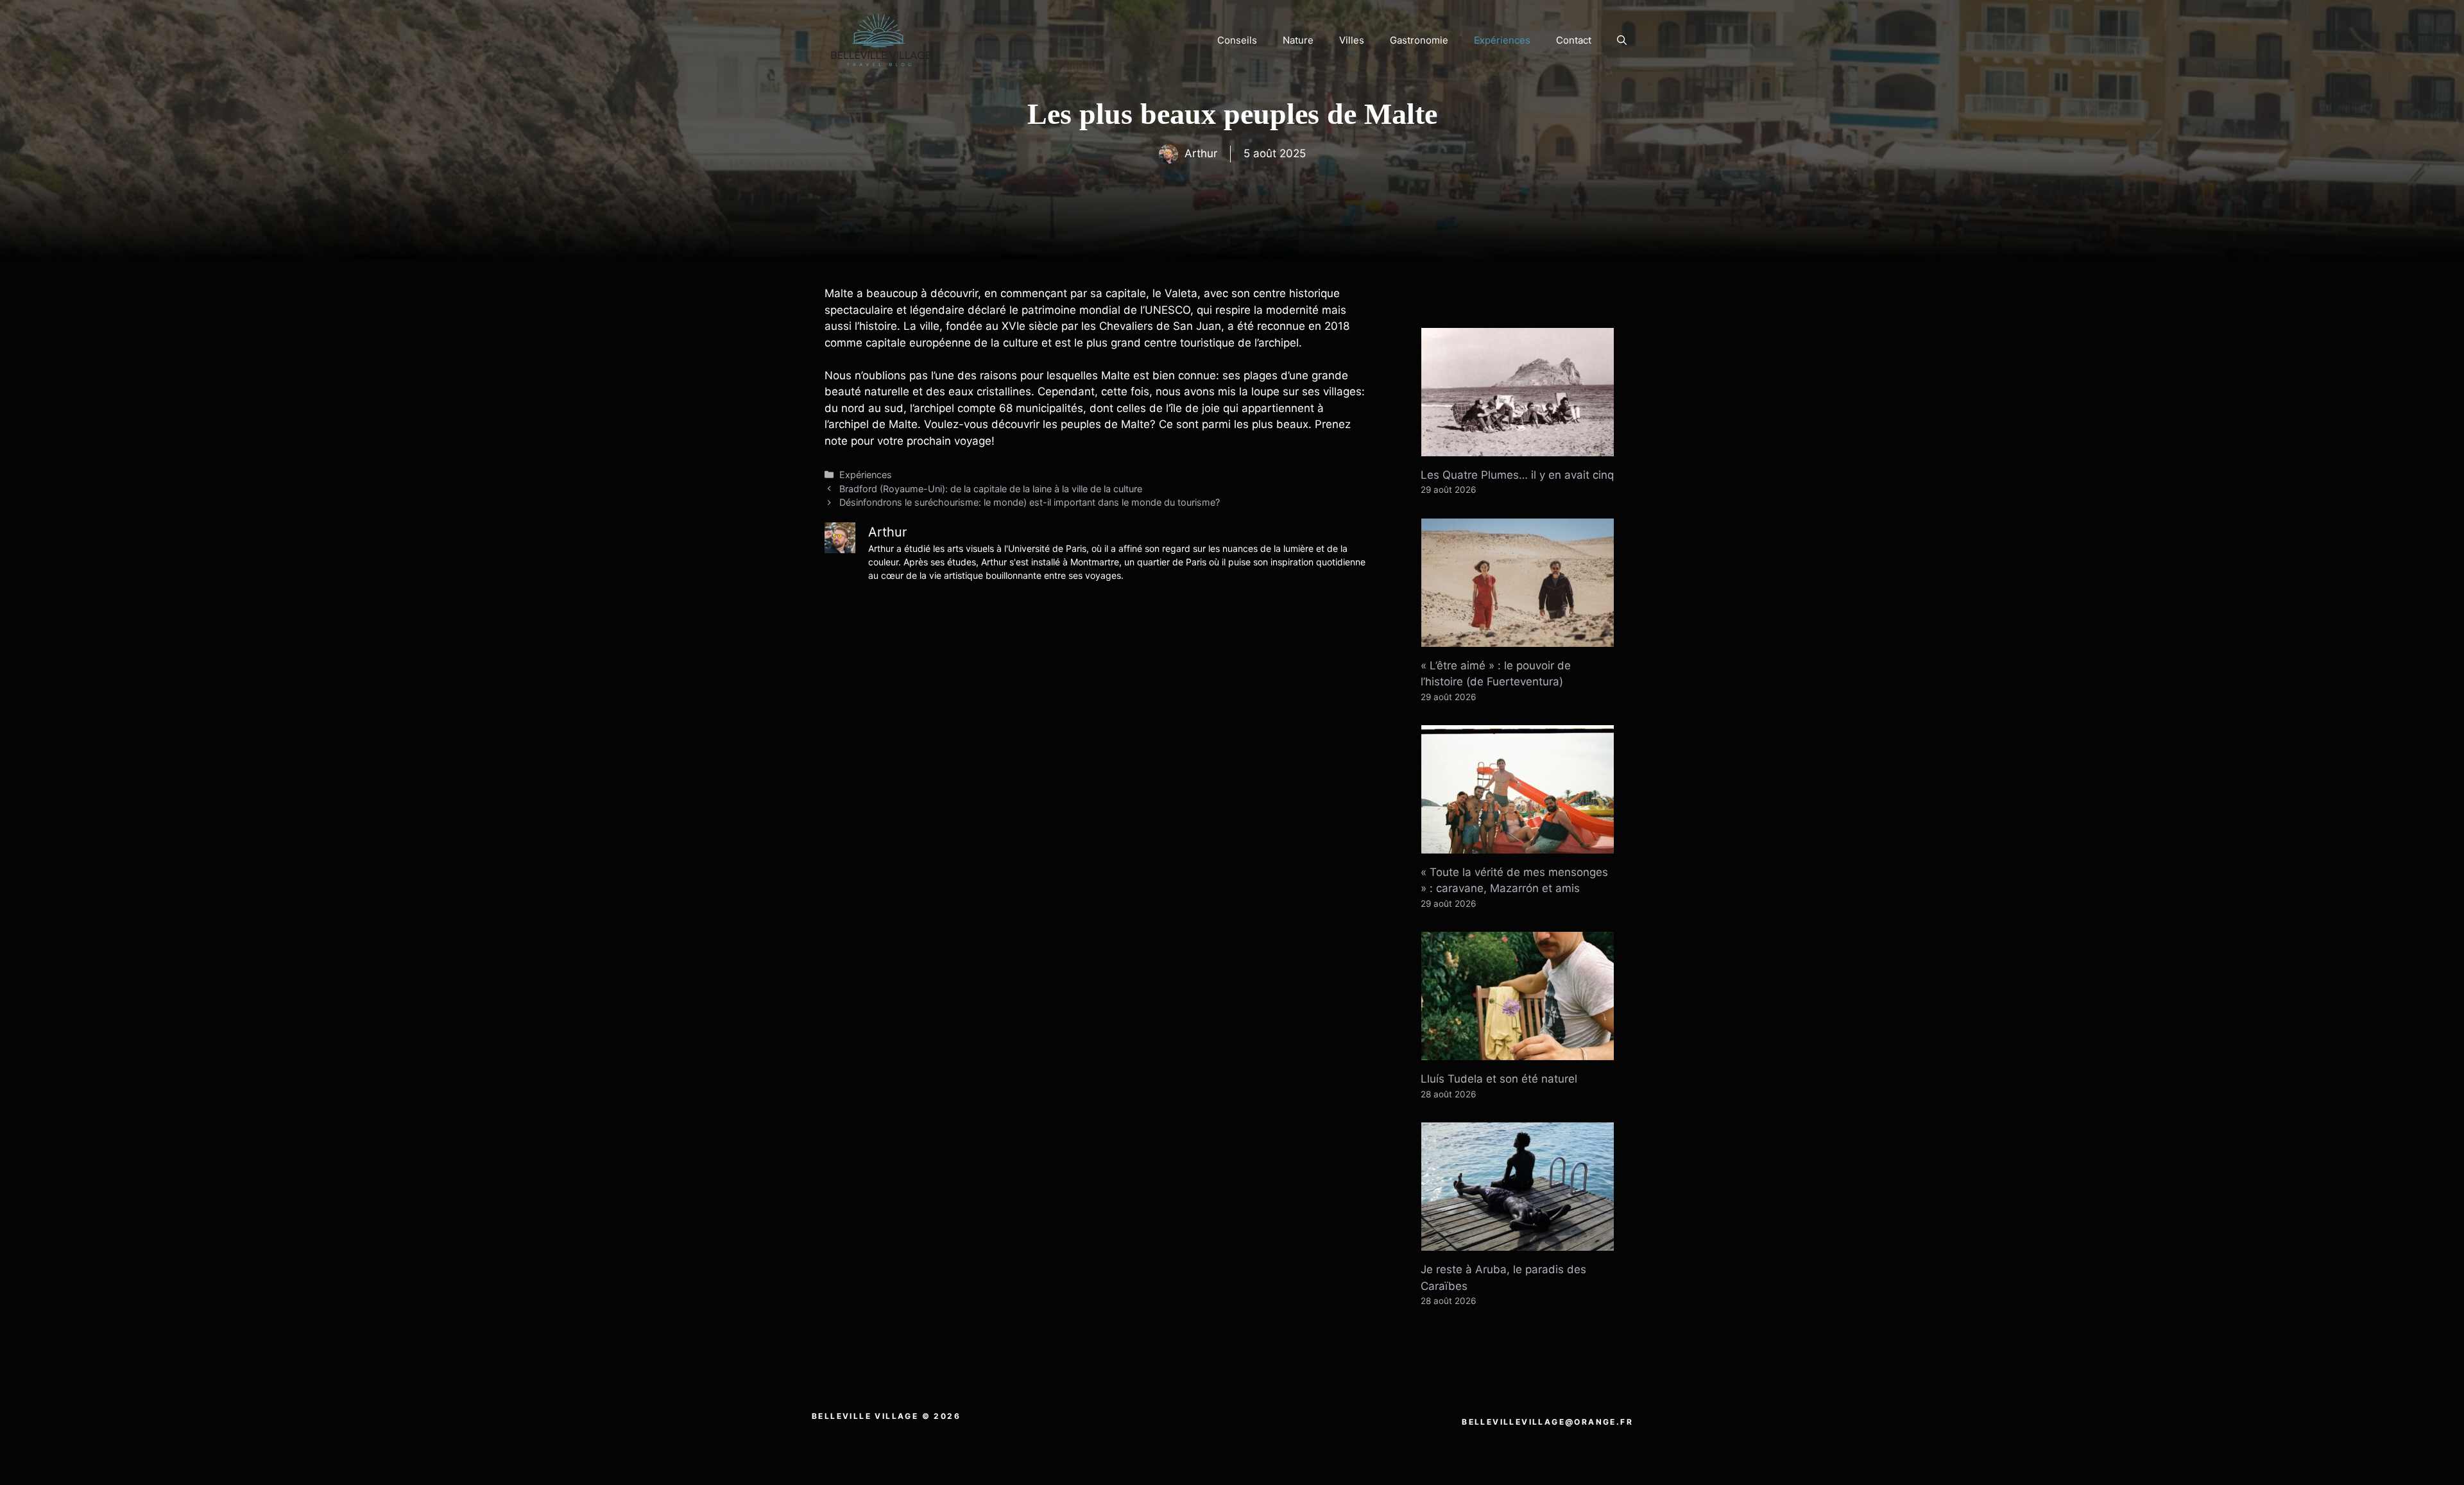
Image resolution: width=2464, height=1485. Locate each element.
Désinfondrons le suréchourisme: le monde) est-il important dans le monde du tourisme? (1030, 502)
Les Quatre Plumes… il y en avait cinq (1517, 475)
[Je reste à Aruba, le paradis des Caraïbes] (1518, 1242)
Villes (1352, 40)
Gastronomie (1419, 40)
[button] (1622, 40)
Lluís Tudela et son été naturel (1499, 1079)
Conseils (1237, 40)
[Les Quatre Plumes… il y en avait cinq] (1518, 447)
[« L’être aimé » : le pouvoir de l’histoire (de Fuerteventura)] (1518, 638)
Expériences (1502, 40)
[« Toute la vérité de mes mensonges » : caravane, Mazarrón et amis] (1518, 845)
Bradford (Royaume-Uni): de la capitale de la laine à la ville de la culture (991, 489)
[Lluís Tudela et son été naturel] (1518, 1052)
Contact (1574, 40)
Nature (1298, 40)
